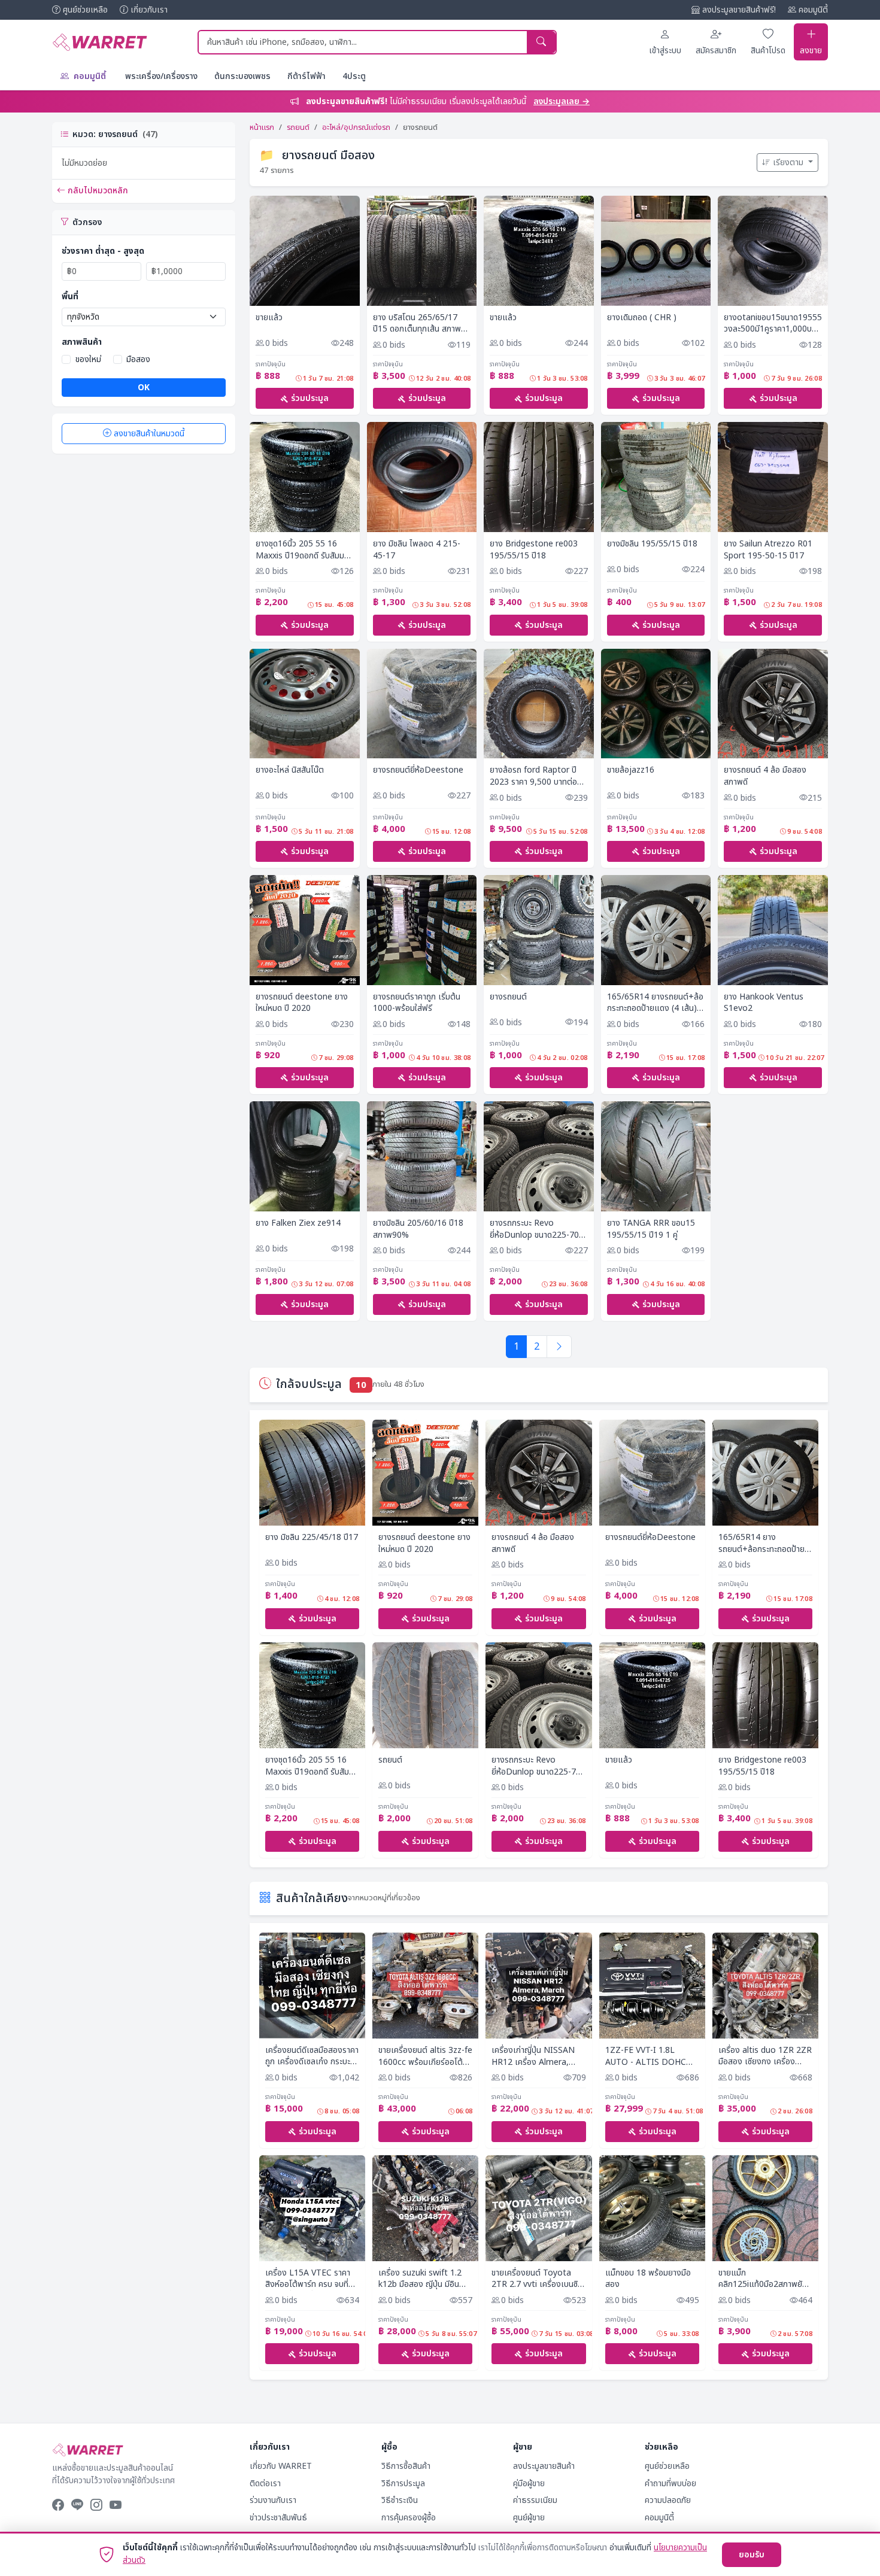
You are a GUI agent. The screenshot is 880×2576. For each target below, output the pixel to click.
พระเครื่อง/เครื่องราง (161, 76)
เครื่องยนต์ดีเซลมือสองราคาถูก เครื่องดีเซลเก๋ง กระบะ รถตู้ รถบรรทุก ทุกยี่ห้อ (312, 2056)
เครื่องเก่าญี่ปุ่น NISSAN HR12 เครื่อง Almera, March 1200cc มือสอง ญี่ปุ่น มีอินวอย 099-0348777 (533, 2056)
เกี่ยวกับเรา (149, 10)
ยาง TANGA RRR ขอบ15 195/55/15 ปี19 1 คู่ (651, 1229)
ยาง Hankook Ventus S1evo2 (764, 1003)
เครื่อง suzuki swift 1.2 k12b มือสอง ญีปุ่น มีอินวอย (420, 2279)
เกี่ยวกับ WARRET (281, 2466)
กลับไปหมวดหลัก (98, 191)
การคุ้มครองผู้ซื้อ (409, 2518)
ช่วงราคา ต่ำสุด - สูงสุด (103, 251)
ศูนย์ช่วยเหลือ (85, 10)
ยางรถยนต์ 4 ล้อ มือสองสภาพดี (765, 776)
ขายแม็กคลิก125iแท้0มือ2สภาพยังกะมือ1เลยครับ (763, 2279)
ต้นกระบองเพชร (242, 76)
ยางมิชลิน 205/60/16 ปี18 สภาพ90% (418, 1229)
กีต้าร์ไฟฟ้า (307, 76)
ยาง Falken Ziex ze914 (298, 1223)
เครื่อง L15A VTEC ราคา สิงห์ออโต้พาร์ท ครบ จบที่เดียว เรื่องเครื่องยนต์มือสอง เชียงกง (308, 2279)
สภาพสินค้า (82, 342)
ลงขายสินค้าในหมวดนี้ (149, 434)
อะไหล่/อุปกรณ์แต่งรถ (356, 127)
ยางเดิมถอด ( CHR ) (642, 318)
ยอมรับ (752, 2555)
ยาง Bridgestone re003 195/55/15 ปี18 (534, 550)
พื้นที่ (70, 297)
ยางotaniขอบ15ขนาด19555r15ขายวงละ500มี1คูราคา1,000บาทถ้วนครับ (773, 323)
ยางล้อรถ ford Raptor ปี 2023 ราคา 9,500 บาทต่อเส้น (533, 776)
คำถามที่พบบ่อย (670, 2484)
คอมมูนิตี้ (813, 10)
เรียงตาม (789, 162)
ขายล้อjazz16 (631, 770)
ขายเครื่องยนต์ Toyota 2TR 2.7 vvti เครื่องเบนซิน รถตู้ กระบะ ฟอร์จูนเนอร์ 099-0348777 (537, 2279)
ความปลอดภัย (668, 2500)
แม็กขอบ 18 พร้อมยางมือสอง (648, 2279)
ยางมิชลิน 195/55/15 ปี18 (652, 544)
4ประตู (354, 76)
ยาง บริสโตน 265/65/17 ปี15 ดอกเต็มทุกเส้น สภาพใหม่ (417, 323)
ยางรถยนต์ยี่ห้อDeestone (418, 770)
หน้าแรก (262, 127)
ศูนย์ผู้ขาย (529, 2518)
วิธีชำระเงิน (400, 2500)
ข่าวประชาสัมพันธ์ (278, 2518)
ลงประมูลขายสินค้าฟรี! (739, 10)
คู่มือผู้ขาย (529, 2484)
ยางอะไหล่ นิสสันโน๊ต (290, 770)
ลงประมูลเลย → (562, 101)
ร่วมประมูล (310, 398)
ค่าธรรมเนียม (535, 2500)
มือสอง (138, 359)
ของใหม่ (88, 359)
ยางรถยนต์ (508, 997)
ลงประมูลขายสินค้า (544, 2466)
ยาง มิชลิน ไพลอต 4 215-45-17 (417, 550)
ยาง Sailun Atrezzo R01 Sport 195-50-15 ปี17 (768, 550)
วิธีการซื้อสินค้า (406, 2466)
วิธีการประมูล (403, 2484)
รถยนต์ (298, 127)
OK (144, 388)
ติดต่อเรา (265, 2484)
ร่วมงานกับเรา (273, 2500)
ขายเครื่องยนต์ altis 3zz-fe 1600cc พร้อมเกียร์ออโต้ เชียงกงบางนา (425, 2056)
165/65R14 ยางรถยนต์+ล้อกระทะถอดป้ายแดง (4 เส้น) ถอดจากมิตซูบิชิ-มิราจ (655, 1003)
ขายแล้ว (269, 318)
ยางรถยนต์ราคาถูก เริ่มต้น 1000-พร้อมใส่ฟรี (417, 1003)
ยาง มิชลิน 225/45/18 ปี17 (312, 1538)
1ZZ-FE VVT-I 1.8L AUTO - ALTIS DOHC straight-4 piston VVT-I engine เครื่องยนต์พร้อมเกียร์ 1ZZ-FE (649, 2056)
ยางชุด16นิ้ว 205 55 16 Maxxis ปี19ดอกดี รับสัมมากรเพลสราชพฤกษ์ (302, 550)
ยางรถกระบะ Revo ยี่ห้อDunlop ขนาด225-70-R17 (536, 1229)
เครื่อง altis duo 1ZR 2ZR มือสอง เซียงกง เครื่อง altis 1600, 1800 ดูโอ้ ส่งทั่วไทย (765, 2056)
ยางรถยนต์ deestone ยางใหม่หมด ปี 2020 (302, 1003)
